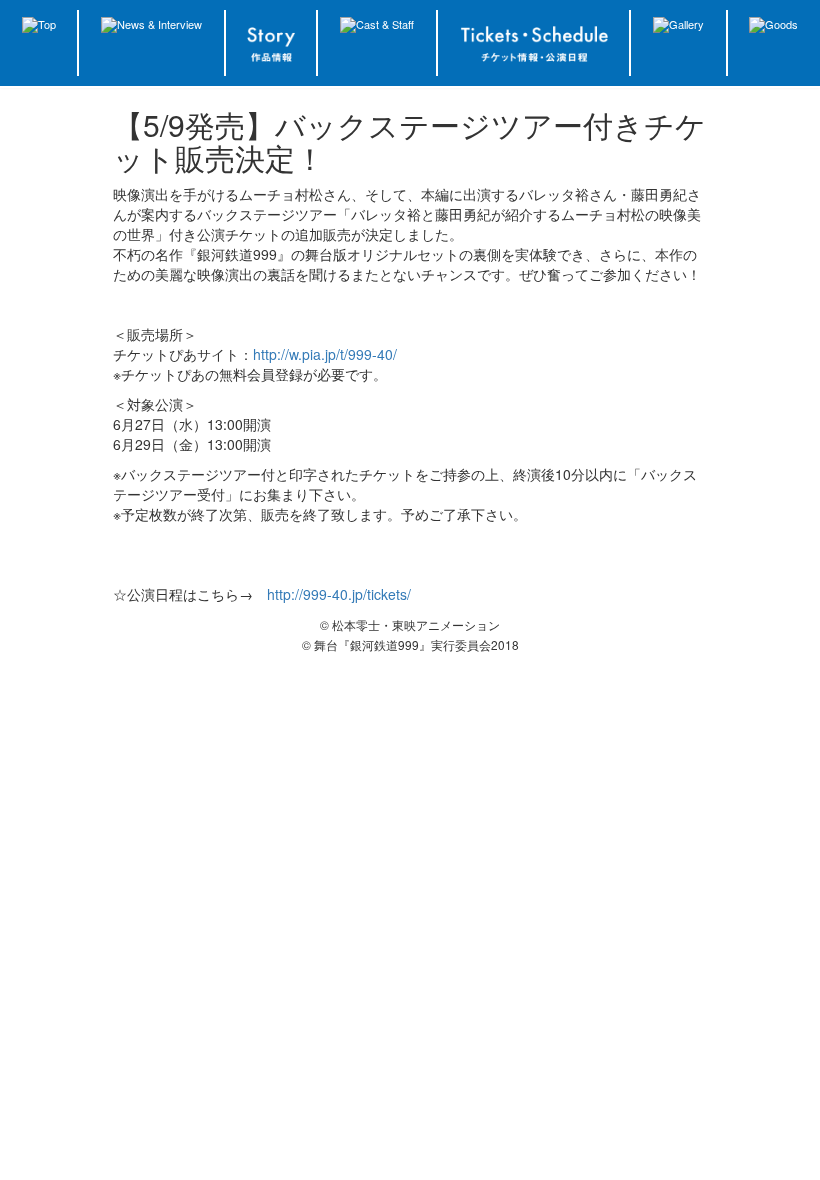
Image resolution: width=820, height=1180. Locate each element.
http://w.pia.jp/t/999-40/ (325, 354)
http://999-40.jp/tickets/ (339, 594)
